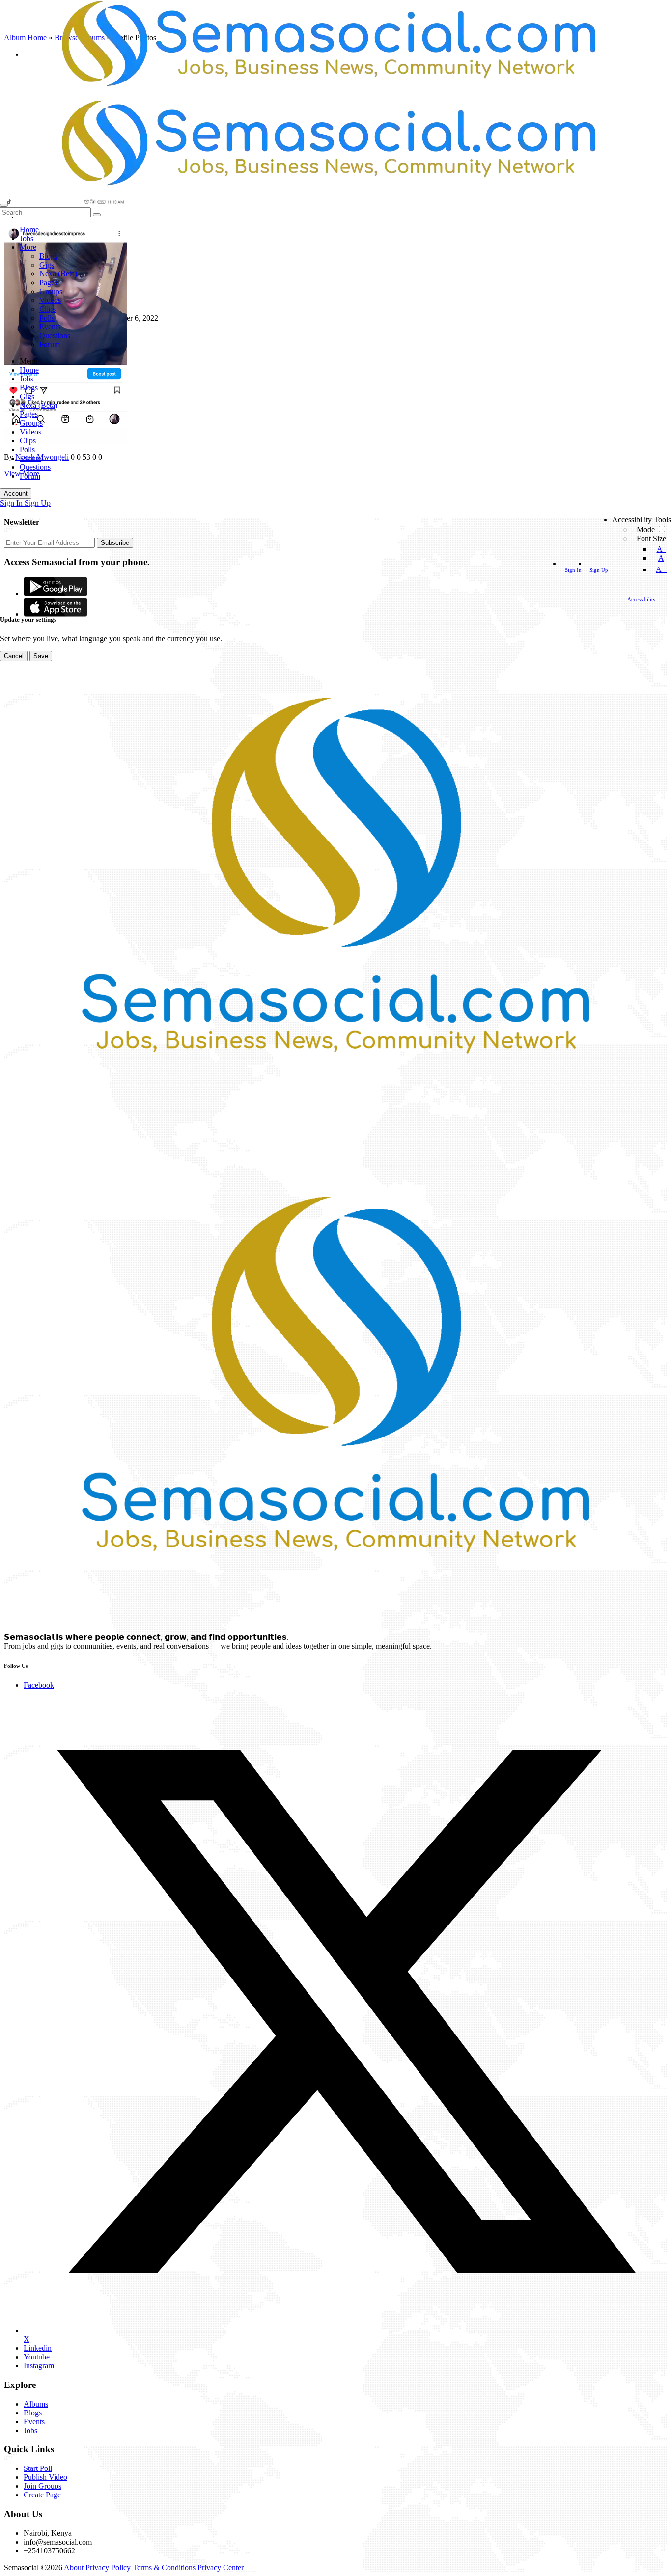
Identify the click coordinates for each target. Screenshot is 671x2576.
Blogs (33, 2413)
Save (41, 656)
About (74, 2567)
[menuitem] (12, 503)
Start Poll (38, 2468)
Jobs (30, 2430)
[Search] (4, 205)
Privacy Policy (108, 2567)
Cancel (14, 656)
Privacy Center (221, 2567)
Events (34, 2422)
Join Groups (42, 2486)
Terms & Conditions (164, 2567)
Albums (36, 2404)
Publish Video (45, 2477)
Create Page (42, 2495)
